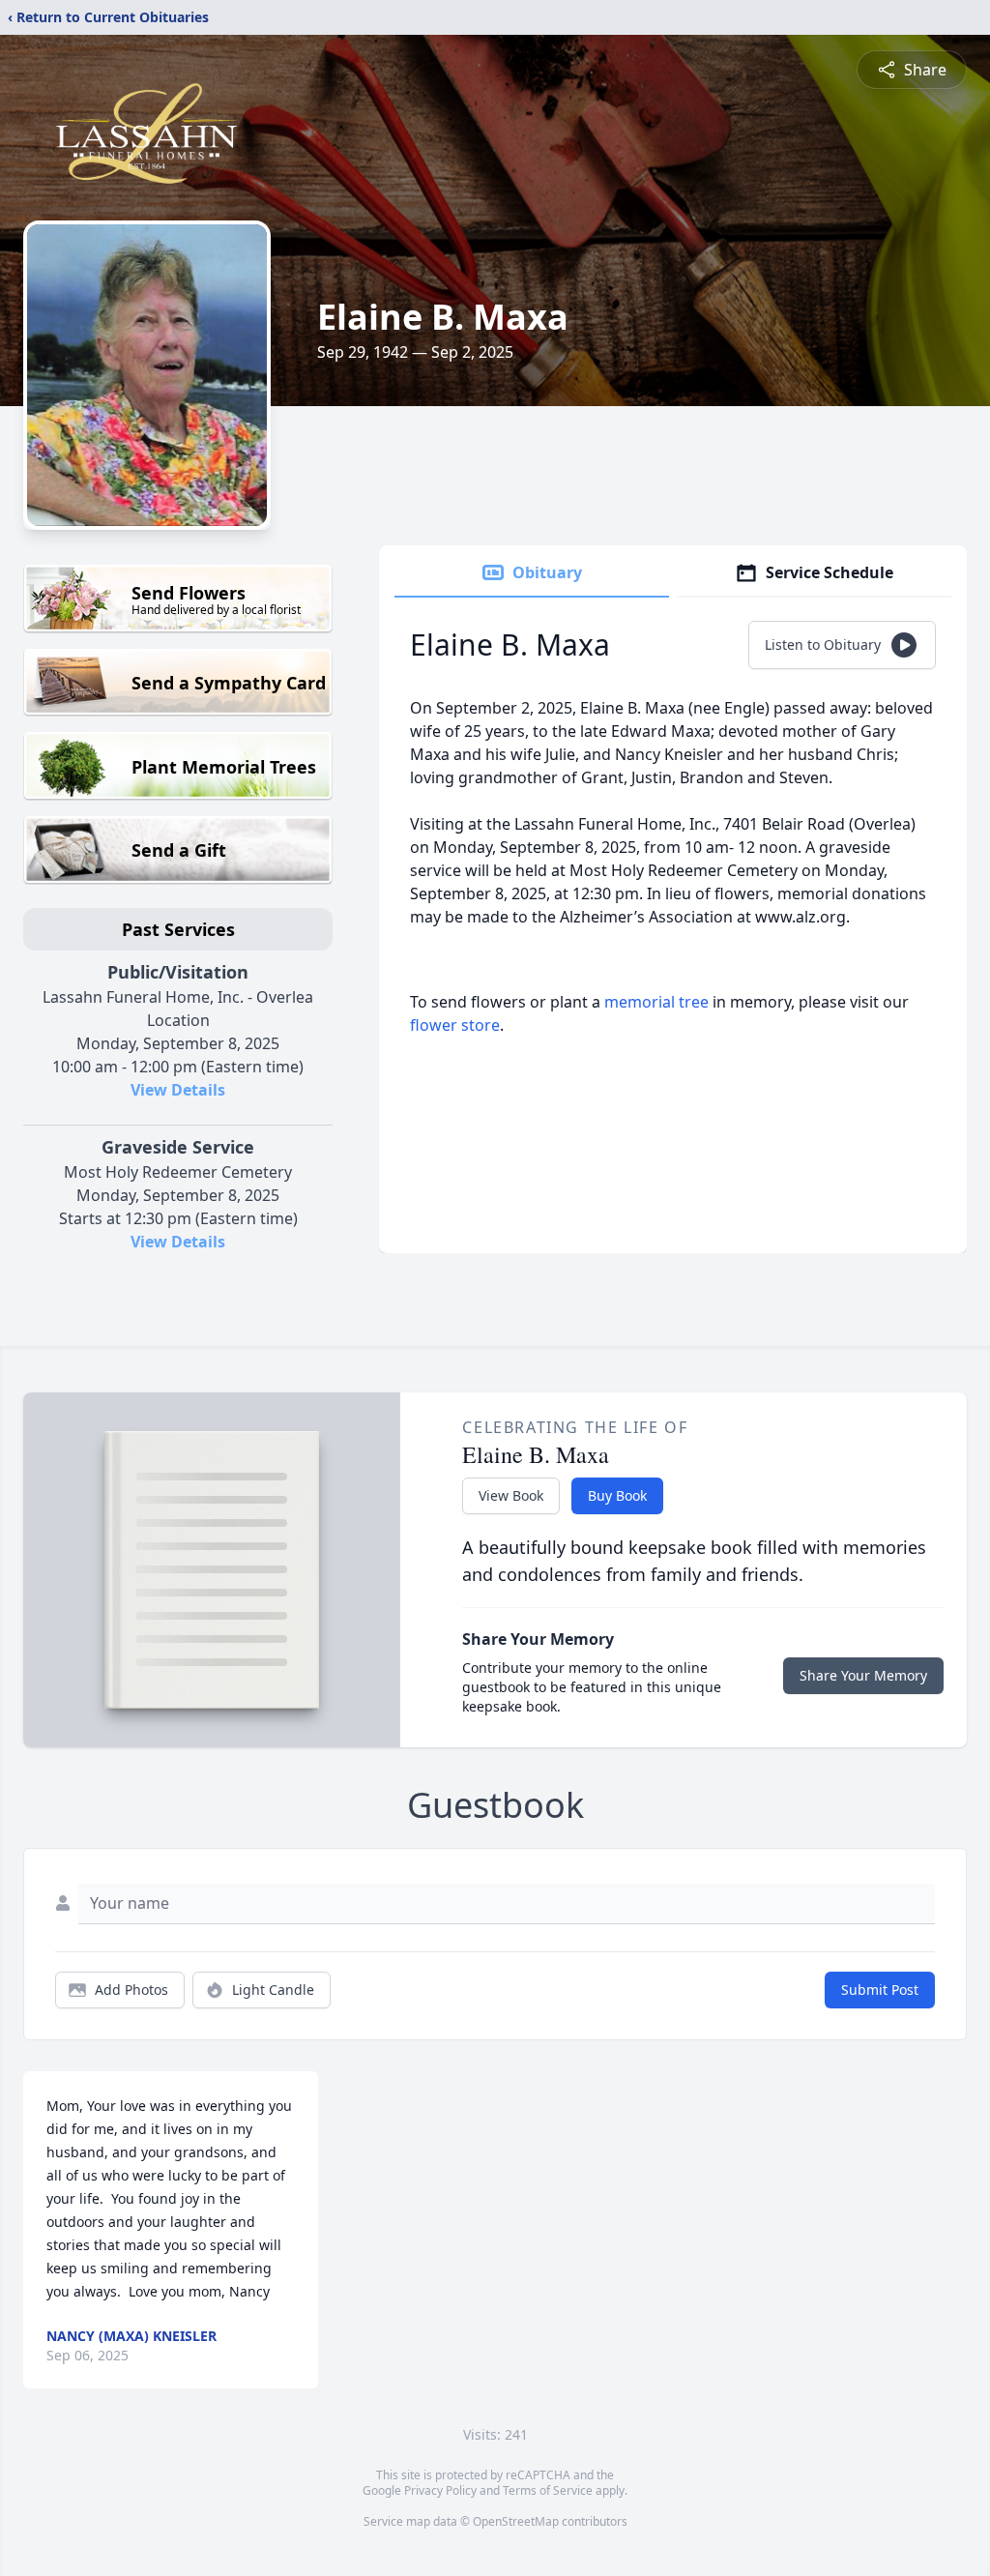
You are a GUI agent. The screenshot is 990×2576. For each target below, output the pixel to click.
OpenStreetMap (516, 2521)
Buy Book (617, 1495)
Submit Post (880, 1990)
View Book (511, 1495)
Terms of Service (548, 2490)
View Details (178, 1090)
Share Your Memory (863, 1675)
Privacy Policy (440, 2490)
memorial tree (656, 1002)
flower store (455, 1025)
